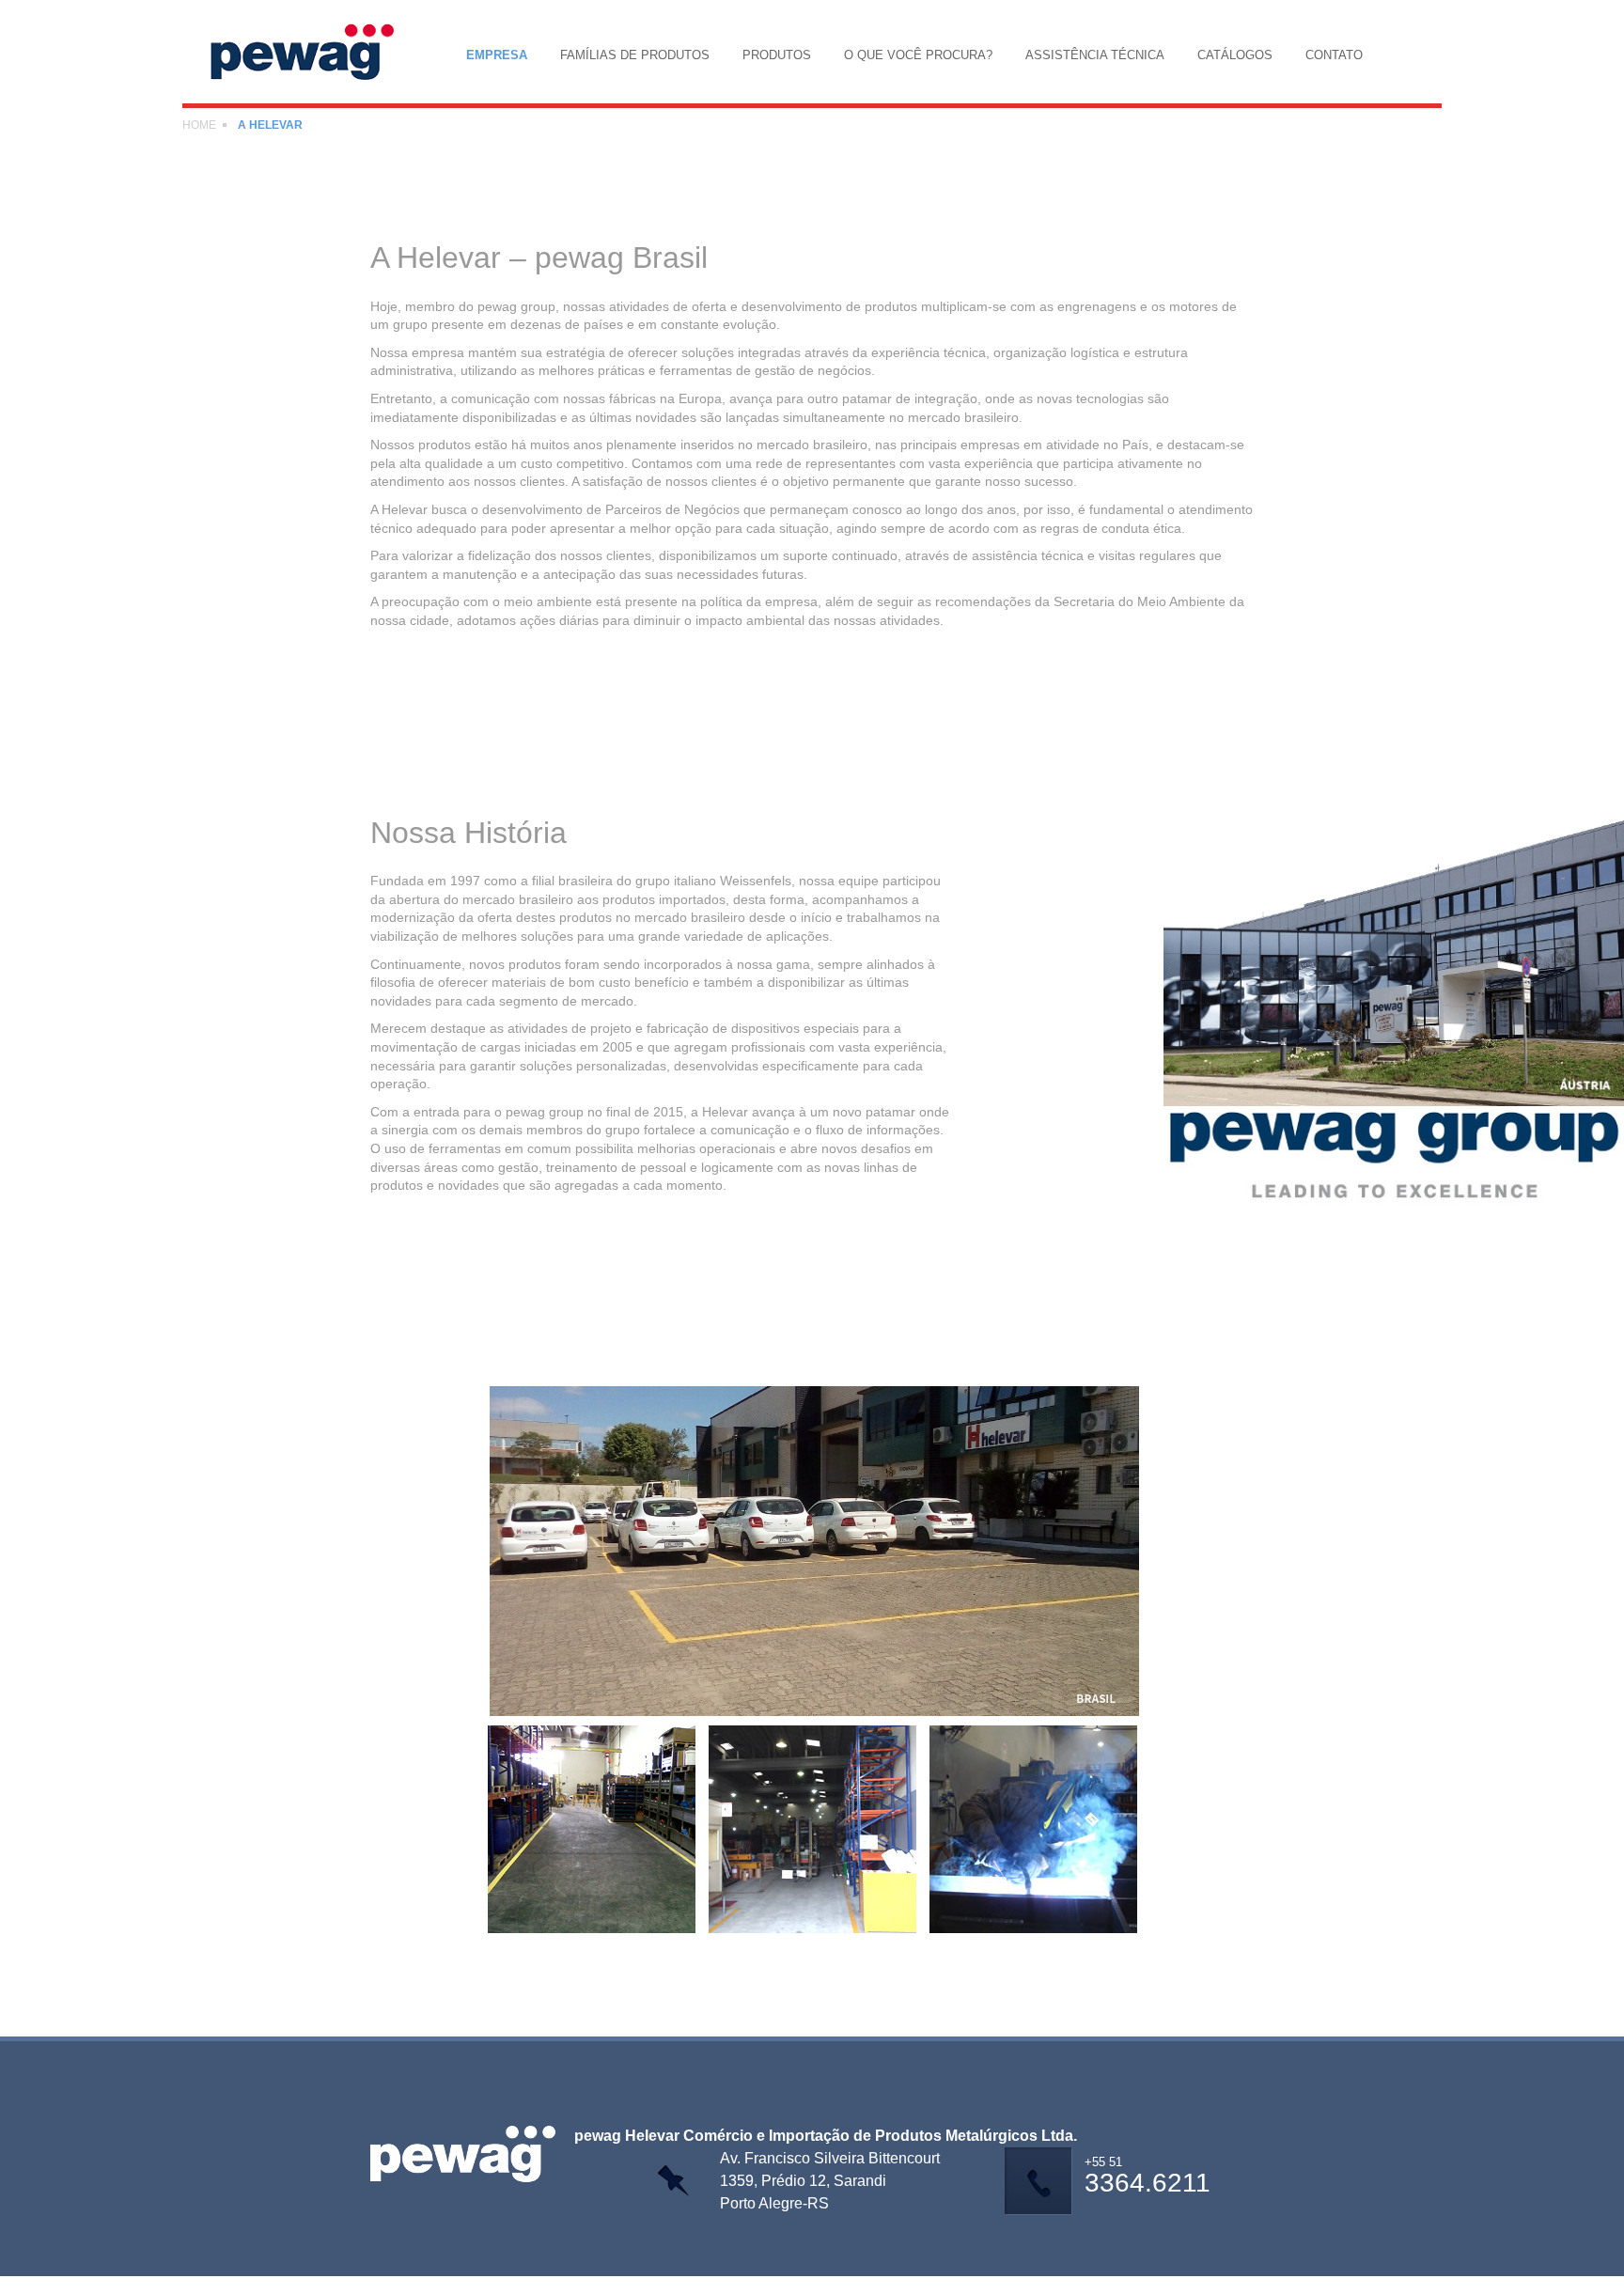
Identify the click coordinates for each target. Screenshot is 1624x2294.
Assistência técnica (1095, 55)
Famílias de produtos (635, 55)
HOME (199, 125)
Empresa (497, 55)
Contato (1334, 55)
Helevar (312, 52)
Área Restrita (799, 2286)
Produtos (777, 55)
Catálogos (1235, 55)
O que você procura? (918, 55)
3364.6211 (1148, 2177)
